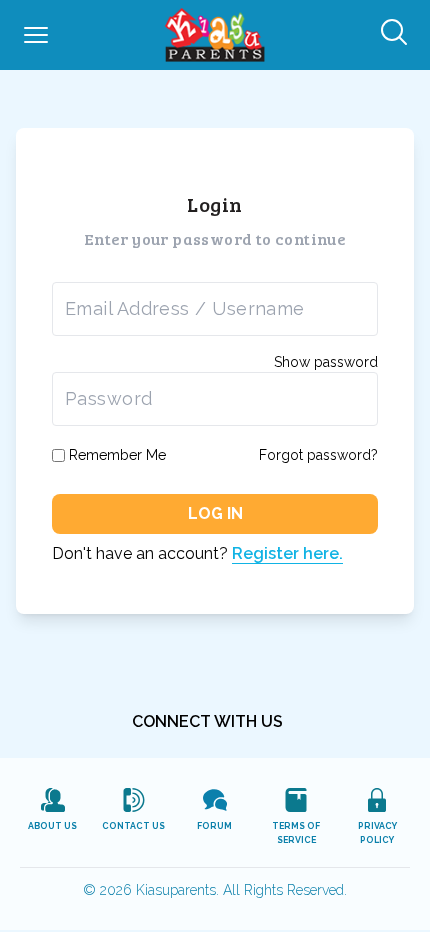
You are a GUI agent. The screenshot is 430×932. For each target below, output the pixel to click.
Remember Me (117, 455)
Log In (215, 513)
